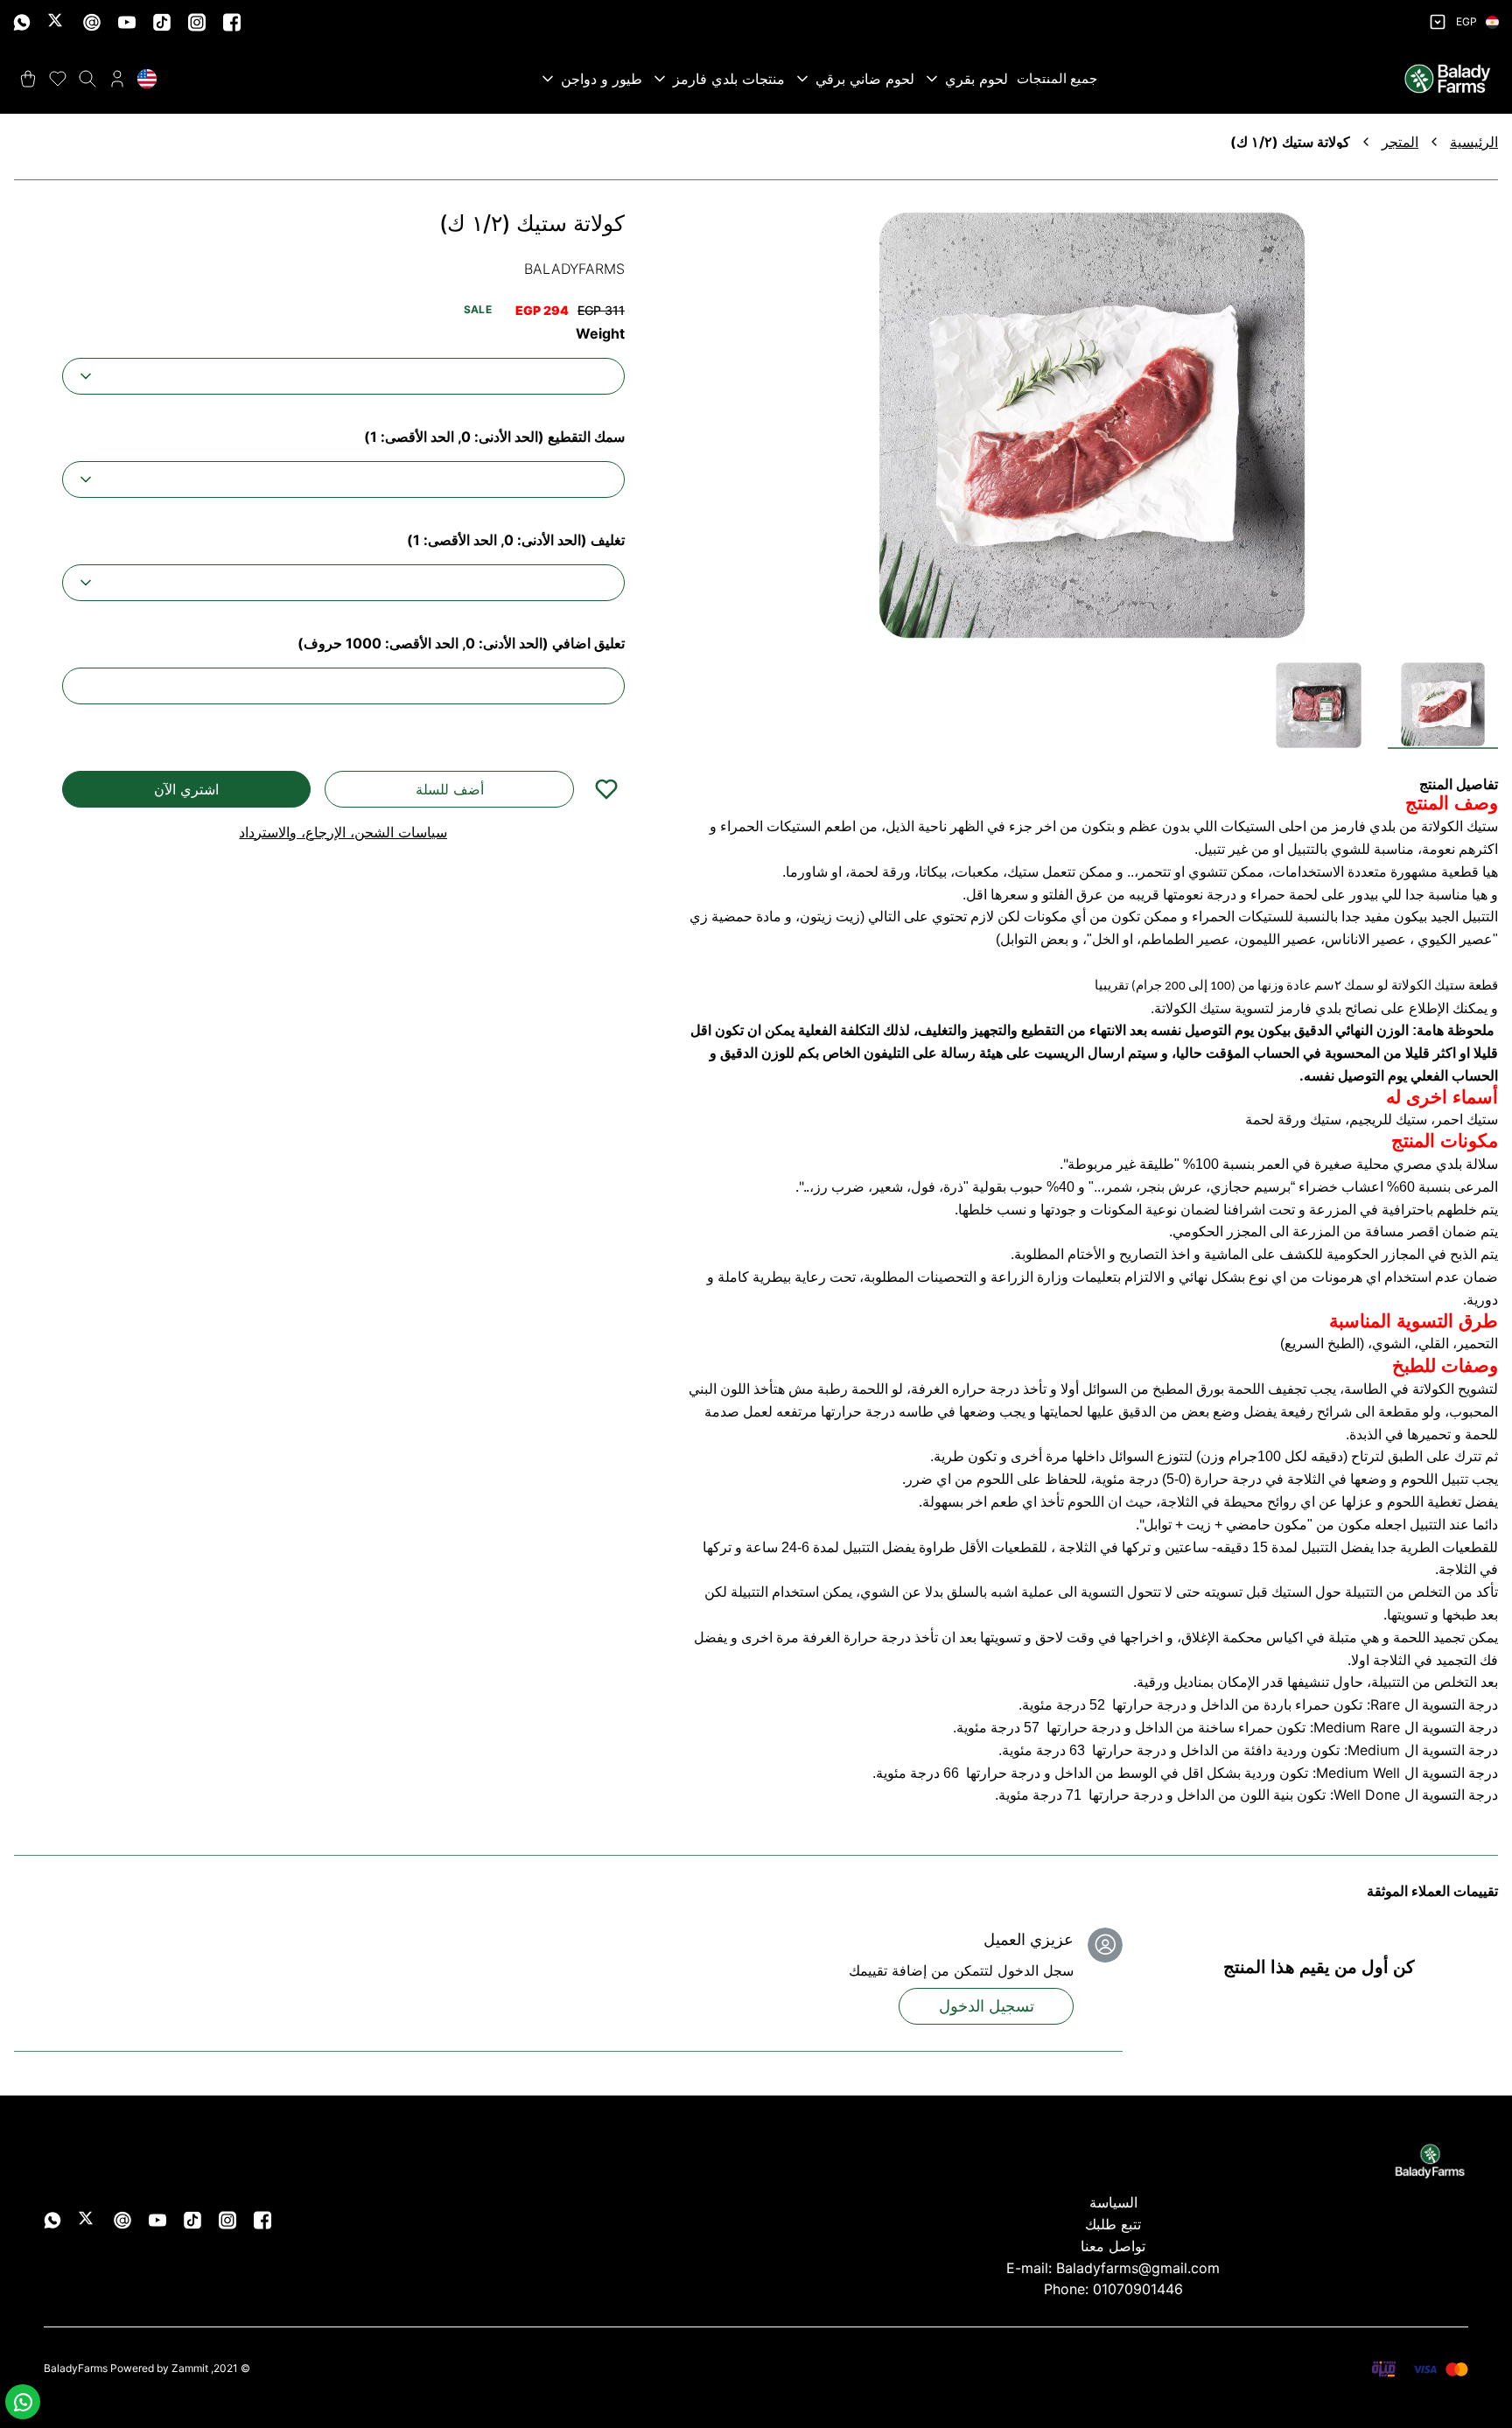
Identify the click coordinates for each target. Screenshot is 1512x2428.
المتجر (1400, 142)
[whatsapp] (22, 22)
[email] (92, 22)
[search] (87, 79)
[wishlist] (58, 79)
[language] (147, 79)
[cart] (28, 79)
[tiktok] (162, 22)
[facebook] (232, 22)
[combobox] (343, 376)
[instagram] (197, 22)
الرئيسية (1474, 142)
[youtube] (127, 22)
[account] (117, 79)
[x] (57, 22)
